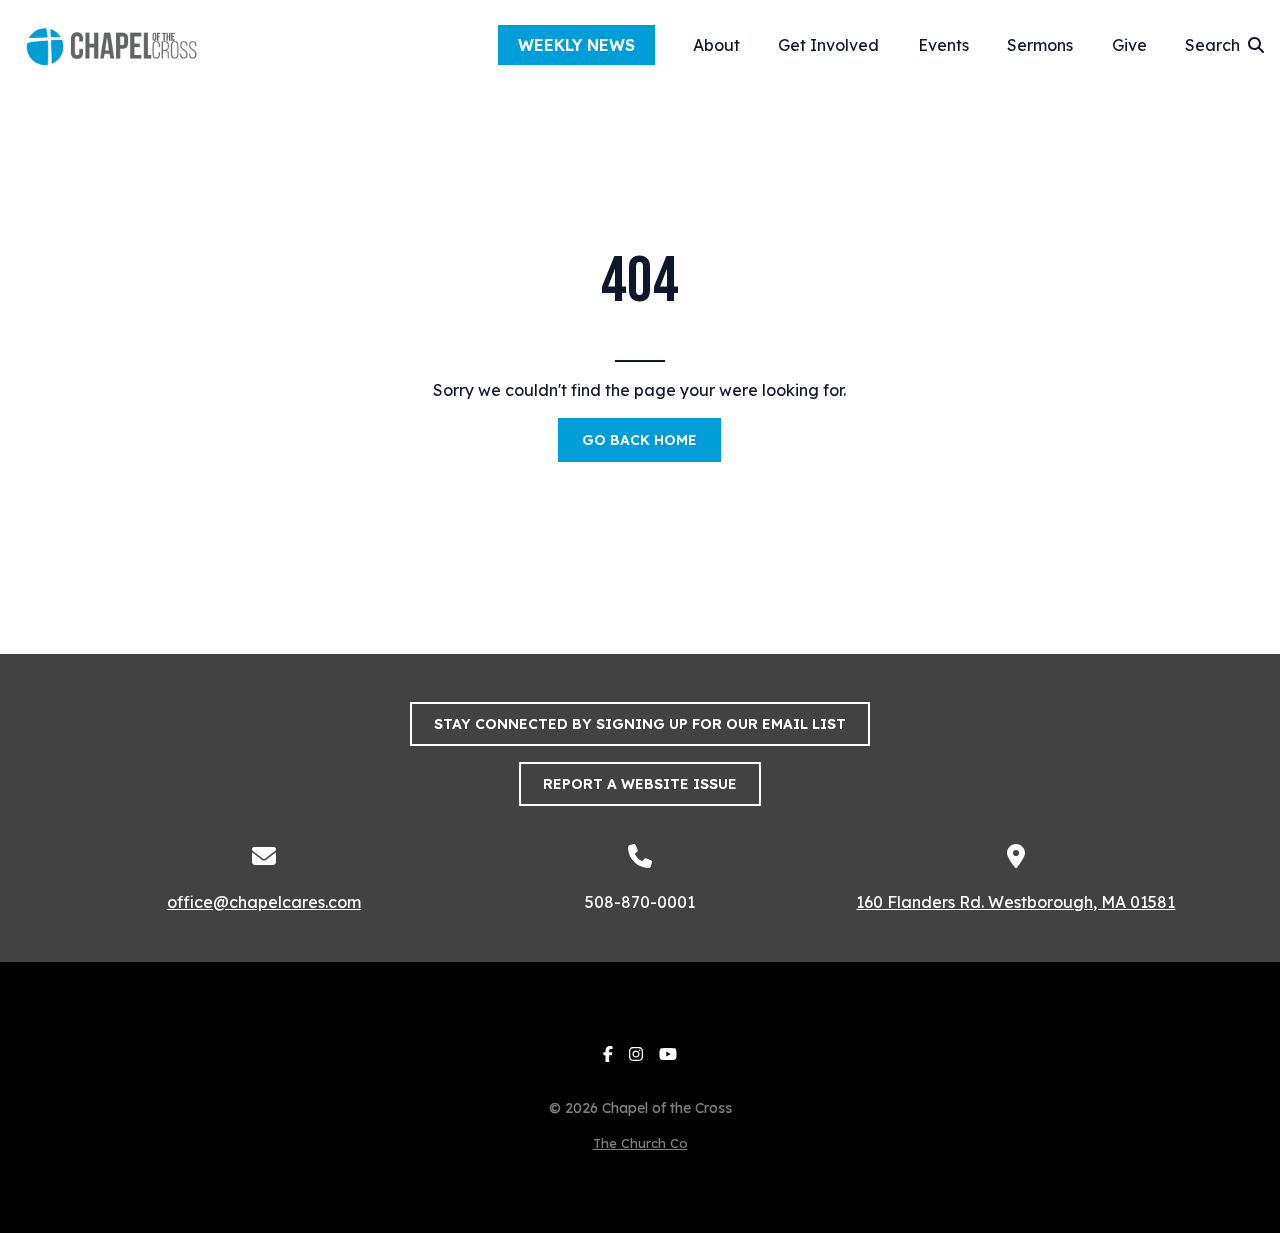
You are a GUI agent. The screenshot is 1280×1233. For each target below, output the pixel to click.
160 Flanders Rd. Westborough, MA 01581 (1015, 902)
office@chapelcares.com (264, 902)
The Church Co (640, 1143)
